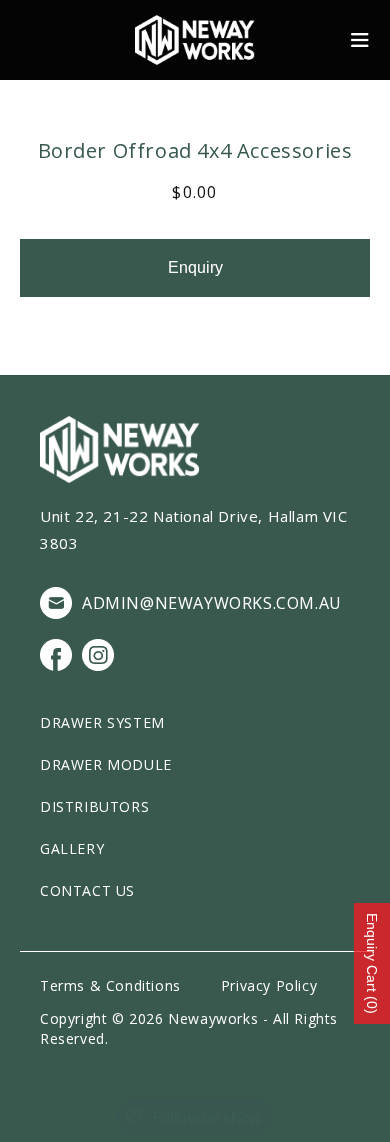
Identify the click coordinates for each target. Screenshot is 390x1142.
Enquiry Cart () (372, 963)
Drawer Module (106, 764)
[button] (360, 40)
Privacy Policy (269, 985)
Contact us (87, 890)
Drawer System (102, 722)
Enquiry (195, 267)
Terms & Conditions (110, 985)
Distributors (94, 806)
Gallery (72, 848)
